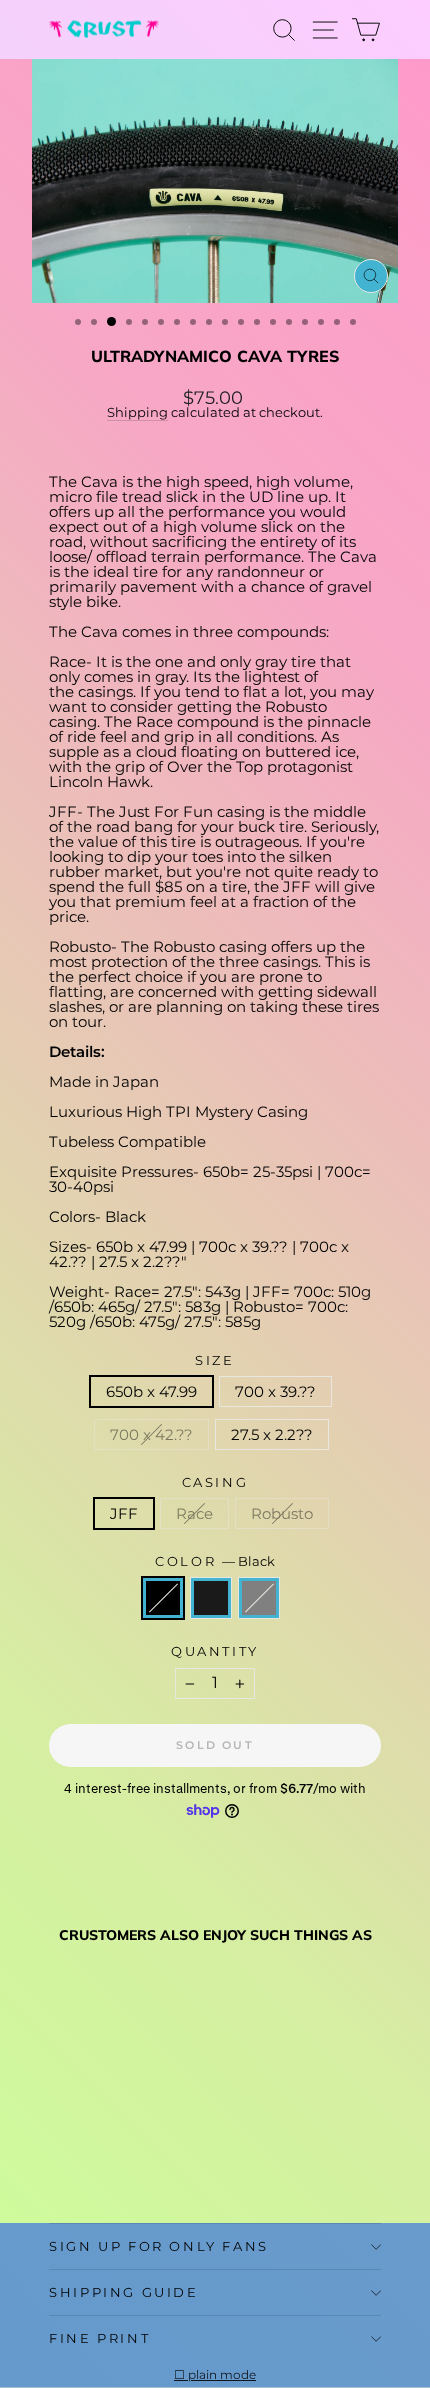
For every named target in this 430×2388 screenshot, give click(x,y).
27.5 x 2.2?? (272, 1434)
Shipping (137, 412)
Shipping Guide (123, 2292)
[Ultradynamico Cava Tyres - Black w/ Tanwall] (83, 2159)
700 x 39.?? (275, 1391)
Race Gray (259, 1598)
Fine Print (99, 2338)
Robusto (282, 1513)
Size (214, 1360)
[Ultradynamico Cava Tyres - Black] (60, 2159)
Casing (215, 1482)
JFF (124, 1513)
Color (215, 1561)
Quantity (215, 1651)
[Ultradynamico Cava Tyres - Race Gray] (106, 2159)
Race (194, 1513)
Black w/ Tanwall (211, 1598)
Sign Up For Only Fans (159, 2246)
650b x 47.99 (151, 1391)
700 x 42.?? (151, 1434)
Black (163, 1598)
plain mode (222, 2375)
